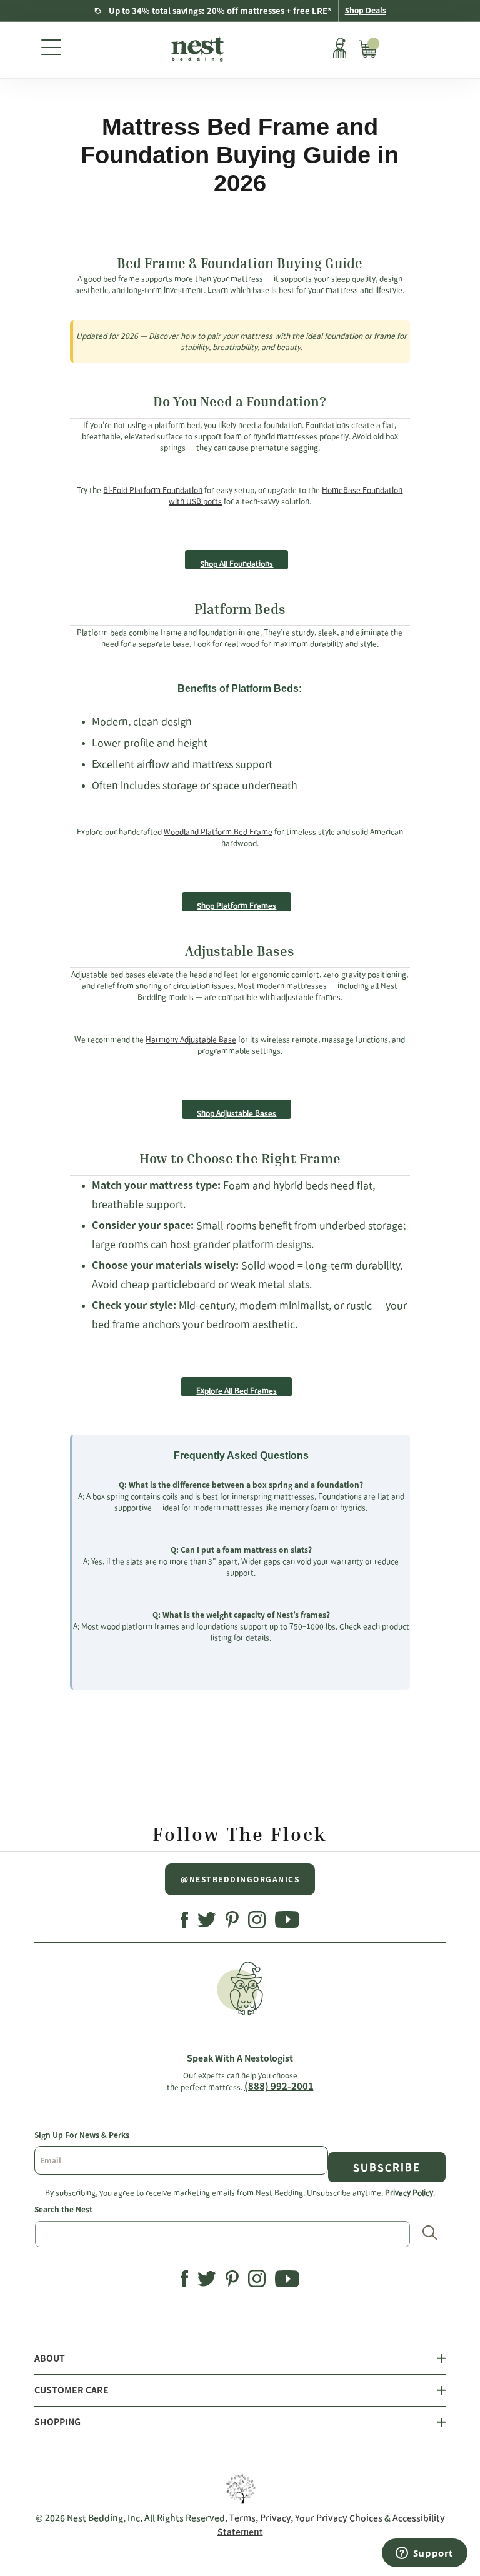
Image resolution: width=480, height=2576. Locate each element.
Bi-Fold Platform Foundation (153, 489)
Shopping (57, 2422)
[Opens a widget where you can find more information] (424, 2554)
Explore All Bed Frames (237, 1390)
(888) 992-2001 (279, 2086)
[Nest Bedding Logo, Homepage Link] (196, 50)
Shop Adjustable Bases (237, 1113)
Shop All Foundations (237, 563)
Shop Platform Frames (237, 905)
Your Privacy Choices (339, 2518)
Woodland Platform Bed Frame (218, 831)
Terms (242, 2518)
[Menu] (51, 50)
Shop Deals (366, 10)
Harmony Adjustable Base (191, 1039)
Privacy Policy (409, 2192)
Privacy (275, 2518)
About (50, 2358)
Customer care (72, 2390)
